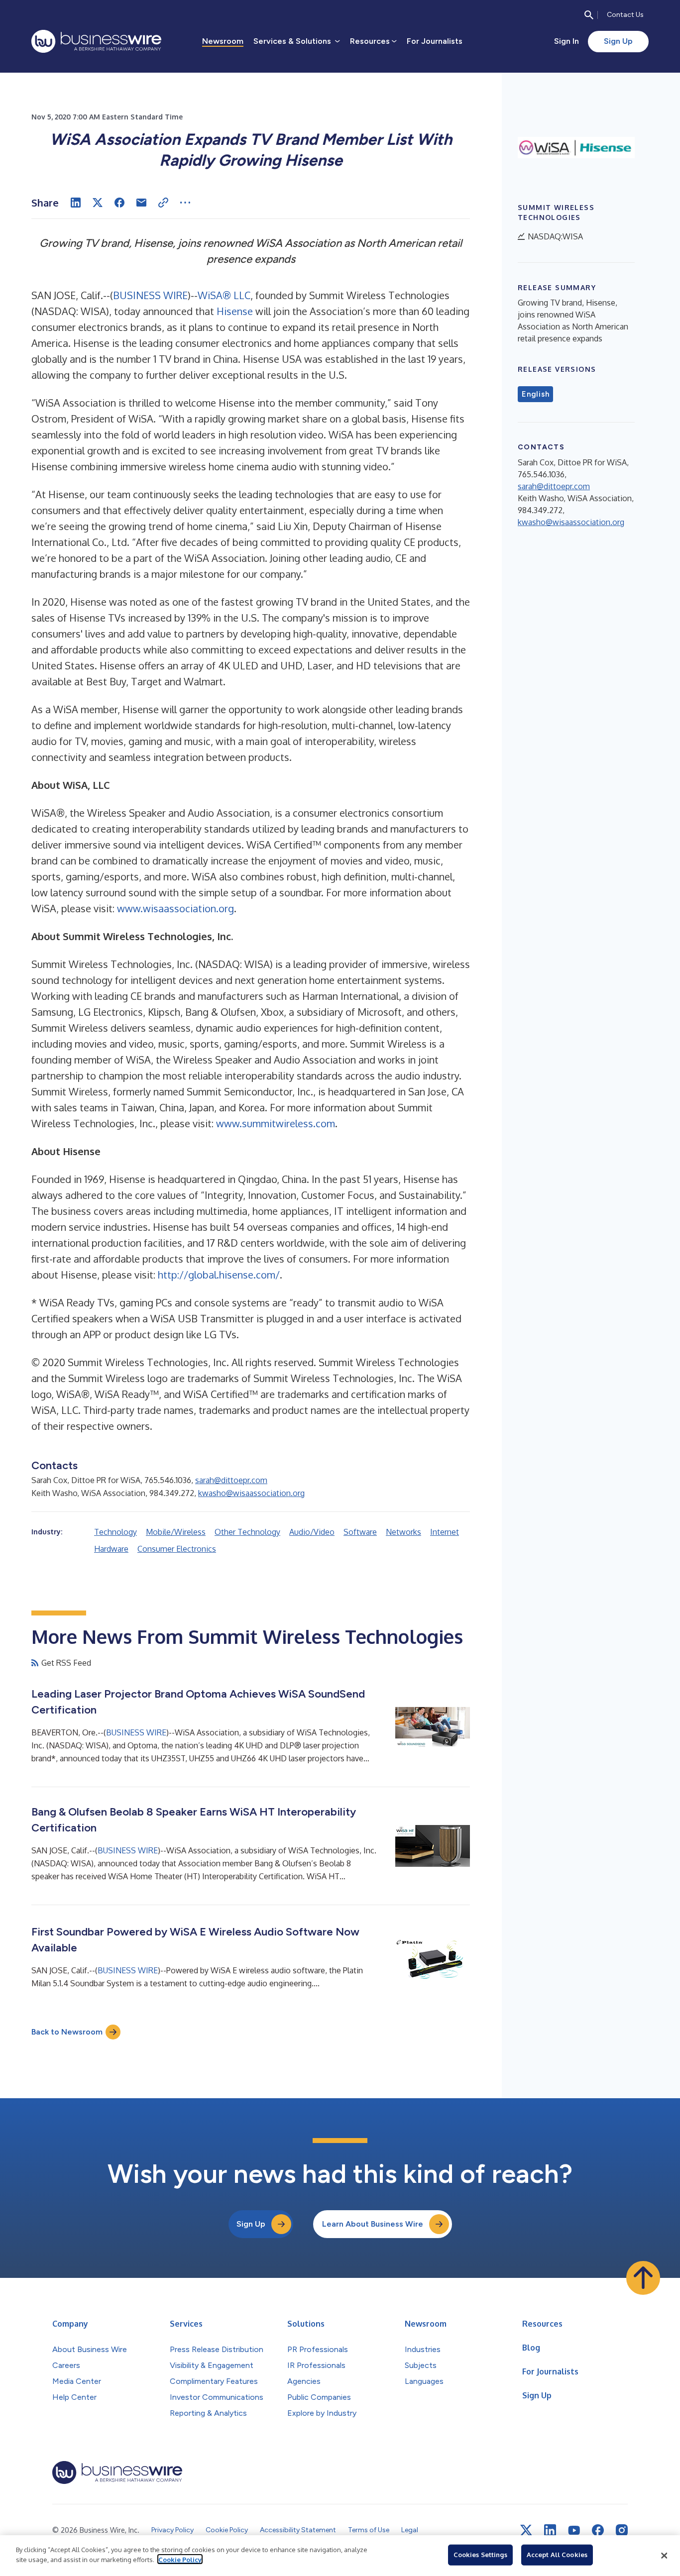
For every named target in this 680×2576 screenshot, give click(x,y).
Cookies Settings (480, 2555)
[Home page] (96, 41)
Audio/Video (312, 1532)
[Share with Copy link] (163, 203)
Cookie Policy (180, 2559)
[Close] (664, 2556)
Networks (403, 1532)
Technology (115, 1532)
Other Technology (247, 1532)
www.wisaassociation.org (175, 908)
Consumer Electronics (177, 1549)
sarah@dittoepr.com (231, 1480)
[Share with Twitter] (98, 203)
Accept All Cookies (557, 2555)
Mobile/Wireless (176, 1532)
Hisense (235, 311)
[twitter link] (526, 2530)
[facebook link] (598, 2530)
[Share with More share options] (185, 203)
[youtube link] (574, 2530)
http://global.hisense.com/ (219, 1275)
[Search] (589, 15)
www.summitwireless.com (276, 1123)
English (535, 394)
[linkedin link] (550, 2530)
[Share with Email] (141, 203)
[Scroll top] (643, 2278)
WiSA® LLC (224, 295)
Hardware (111, 1549)
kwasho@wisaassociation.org (251, 1493)
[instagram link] (622, 2530)
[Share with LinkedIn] (76, 203)
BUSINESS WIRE (150, 295)
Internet (445, 1532)
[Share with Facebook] (119, 203)
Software (360, 1532)
